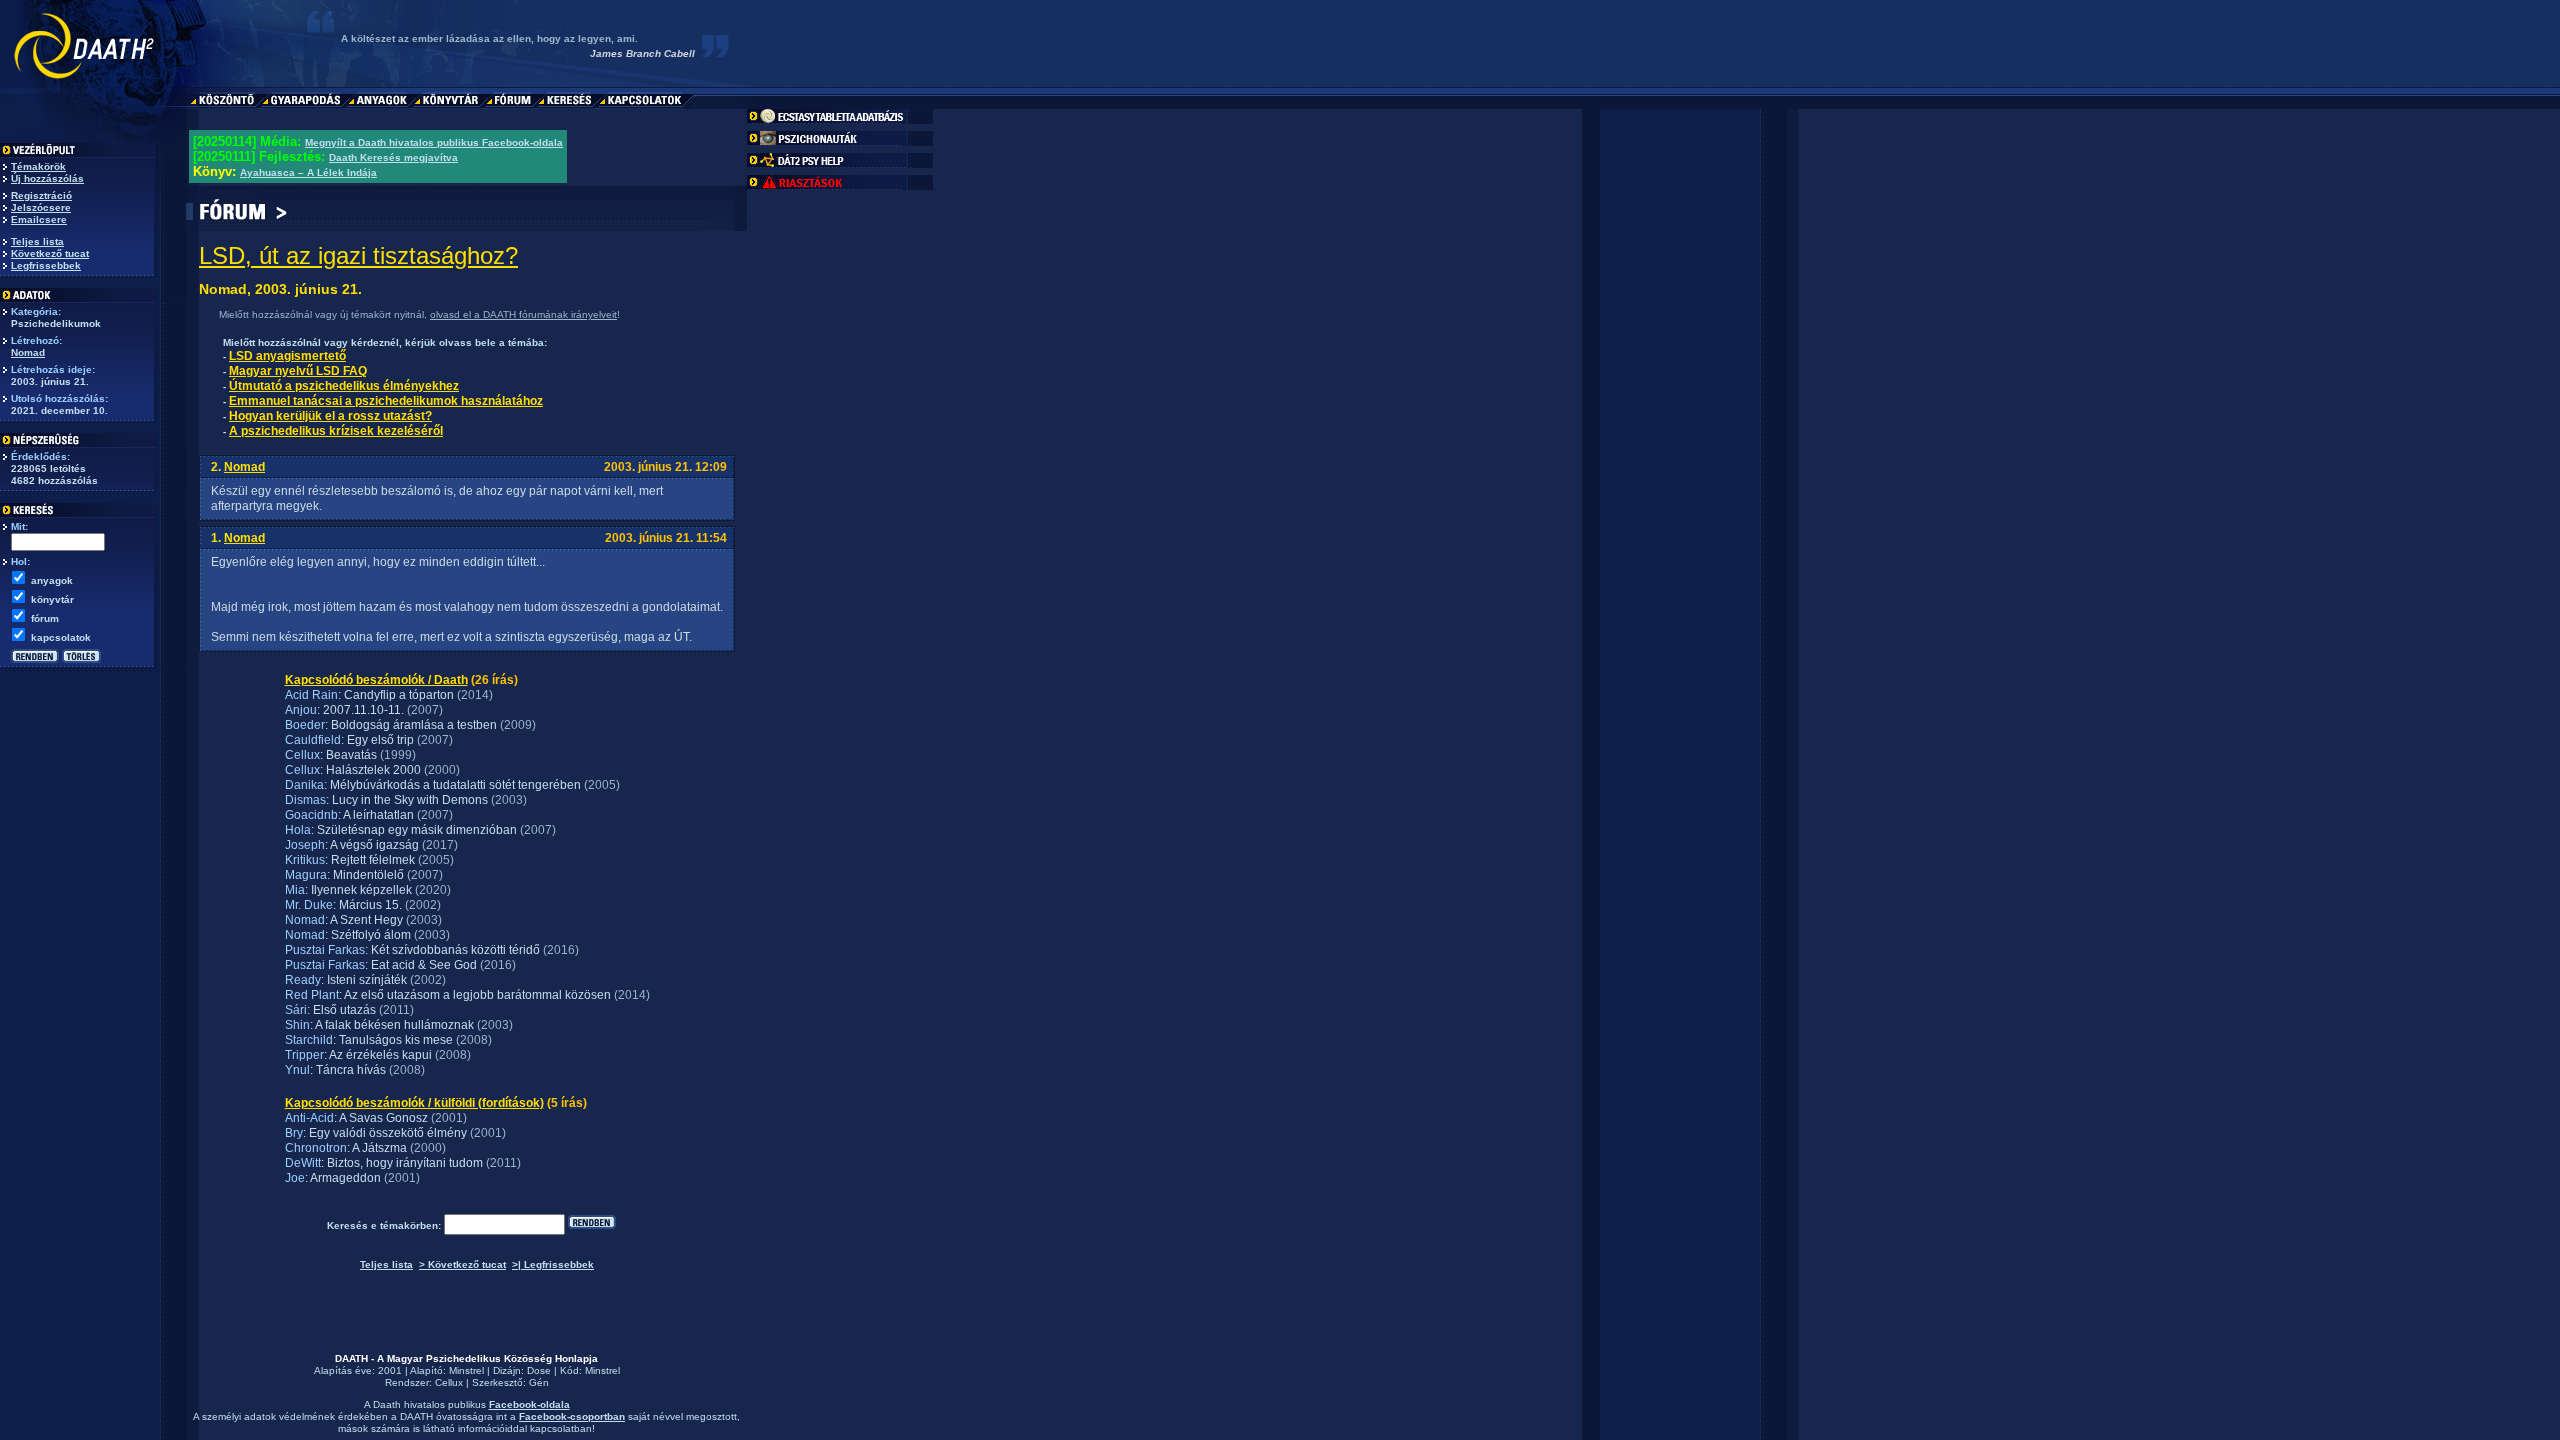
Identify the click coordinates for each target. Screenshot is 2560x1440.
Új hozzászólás (47, 178)
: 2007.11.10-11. (360, 710)
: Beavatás (348, 755)
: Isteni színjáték (364, 980)
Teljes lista (37, 241)
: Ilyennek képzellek (358, 890)
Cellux (449, 1382)
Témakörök (38, 166)
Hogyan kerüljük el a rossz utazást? (330, 416)
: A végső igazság (372, 845)
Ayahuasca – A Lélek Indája (308, 172)
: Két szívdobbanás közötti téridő (452, 950)
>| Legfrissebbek (553, 1264)
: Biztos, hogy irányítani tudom (402, 1163)
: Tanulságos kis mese (393, 1040)
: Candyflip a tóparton (396, 695)
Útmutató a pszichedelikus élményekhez (344, 386)
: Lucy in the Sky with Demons (407, 800)
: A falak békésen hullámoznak (392, 1025)
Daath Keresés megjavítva (393, 157)
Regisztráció (41, 195)
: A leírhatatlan (376, 815)
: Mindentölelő (365, 875)
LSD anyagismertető (287, 356)
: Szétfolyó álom (368, 935)
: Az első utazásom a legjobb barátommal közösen (475, 995)
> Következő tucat (462, 1264)
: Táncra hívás (348, 1070)
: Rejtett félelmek (370, 860)
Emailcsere (39, 219)
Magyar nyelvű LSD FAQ (298, 371)
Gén (539, 1382)
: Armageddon (343, 1178)
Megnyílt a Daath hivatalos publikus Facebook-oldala (434, 142)
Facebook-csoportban (572, 1416)
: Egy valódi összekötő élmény (385, 1133)
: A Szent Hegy (364, 920)
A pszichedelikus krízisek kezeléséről (336, 431)
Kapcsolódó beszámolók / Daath (376, 680)
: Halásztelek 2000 (370, 770)
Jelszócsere (41, 207)
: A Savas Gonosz (381, 1118)
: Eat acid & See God (421, 965)
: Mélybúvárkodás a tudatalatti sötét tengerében (452, 785)
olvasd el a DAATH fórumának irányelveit (523, 314)
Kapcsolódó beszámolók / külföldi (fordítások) (414, 1103)
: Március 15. (367, 905)
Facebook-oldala (529, 1404)
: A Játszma (377, 1148)
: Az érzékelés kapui (378, 1055)
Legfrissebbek (46, 265)
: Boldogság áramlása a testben (411, 725)
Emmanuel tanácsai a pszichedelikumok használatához (386, 401)
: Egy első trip (377, 740)
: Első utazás (341, 1010)
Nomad (28, 352)
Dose (539, 1370)
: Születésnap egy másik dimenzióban (414, 830)
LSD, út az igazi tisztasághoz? (358, 255)
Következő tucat (50, 253)
